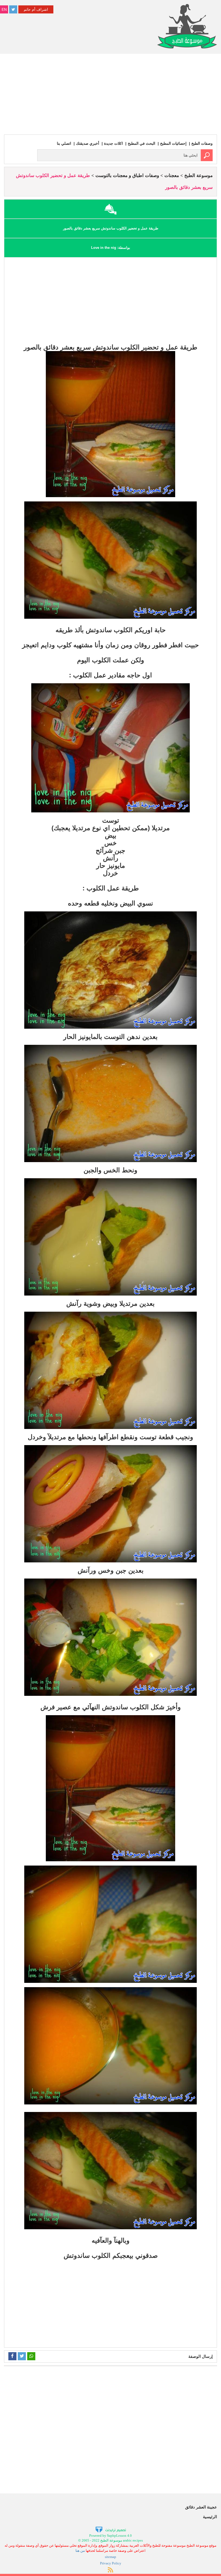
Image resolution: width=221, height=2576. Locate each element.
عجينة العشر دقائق (201, 2507)
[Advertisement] (110, 94)
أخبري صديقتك (88, 143)
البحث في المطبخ (141, 143)
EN (4, 9)
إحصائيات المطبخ (173, 143)
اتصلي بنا (64, 143)
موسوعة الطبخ (198, 176)
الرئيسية (210, 2517)
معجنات (172, 176)
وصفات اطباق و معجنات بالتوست (127, 176)
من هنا (80, 2551)
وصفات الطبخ (202, 143)
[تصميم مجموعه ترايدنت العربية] (111, 2529)
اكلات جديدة (113, 143)
